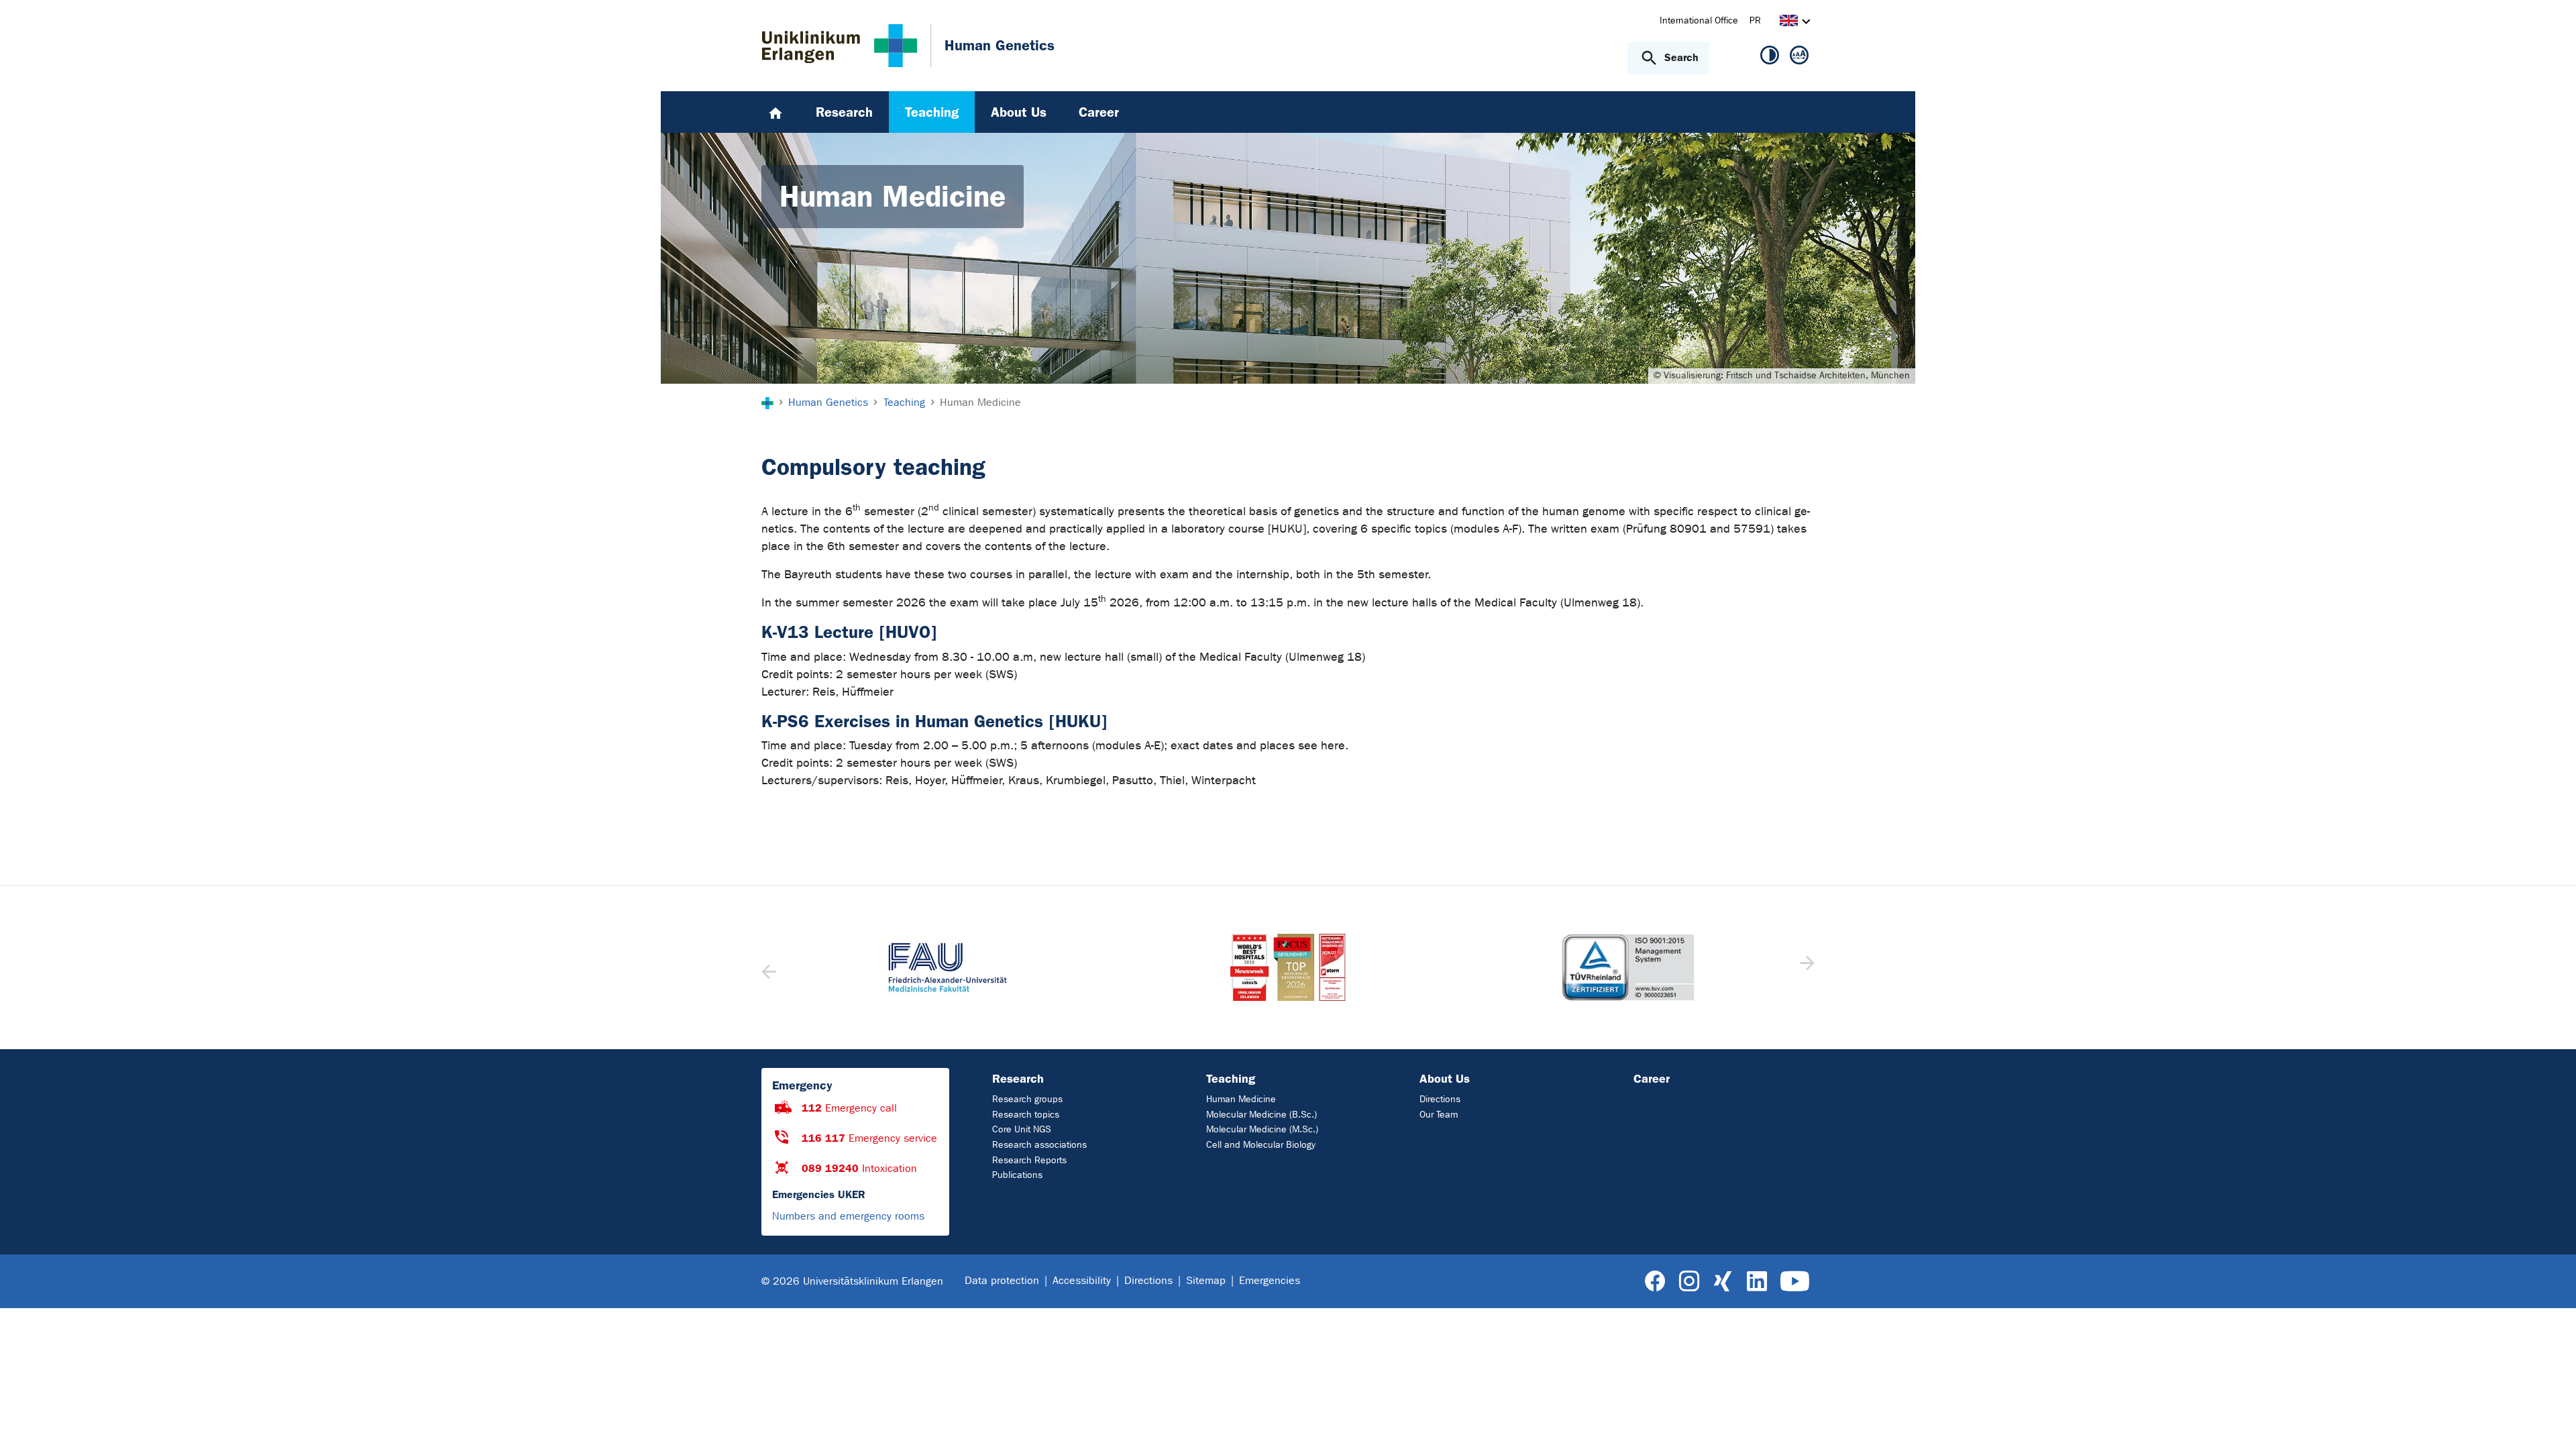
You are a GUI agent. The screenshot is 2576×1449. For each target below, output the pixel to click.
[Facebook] (1655, 1282)
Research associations (1039, 1145)
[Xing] (1723, 1282)
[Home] (775, 112)
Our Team (1439, 1115)
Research (1018, 1079)
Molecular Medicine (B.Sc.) (1262, 1115)
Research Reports (1029, 1160)
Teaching (1231, 1079)
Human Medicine (1241, 1099)
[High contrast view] (1770, 58)
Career (1652, 1079)
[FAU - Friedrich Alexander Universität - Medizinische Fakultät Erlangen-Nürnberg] (948, 967)
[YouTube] (1795, 1282)
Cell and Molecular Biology (1261, 1145)
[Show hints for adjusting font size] (1799, 58)
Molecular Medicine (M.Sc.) (1262, 1129)
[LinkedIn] (1757, 1282)
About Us (1445, 1079)
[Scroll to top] (2550, 1421)
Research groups (1027, 1099)
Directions (1440, 1099)
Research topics (1026, 1115)
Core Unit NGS (1022, 1129)
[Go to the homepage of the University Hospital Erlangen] (840, 46)
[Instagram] (1689, 1282)
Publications (1017, 1175)
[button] (1806, 967)
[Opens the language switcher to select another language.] (1789, 22)
